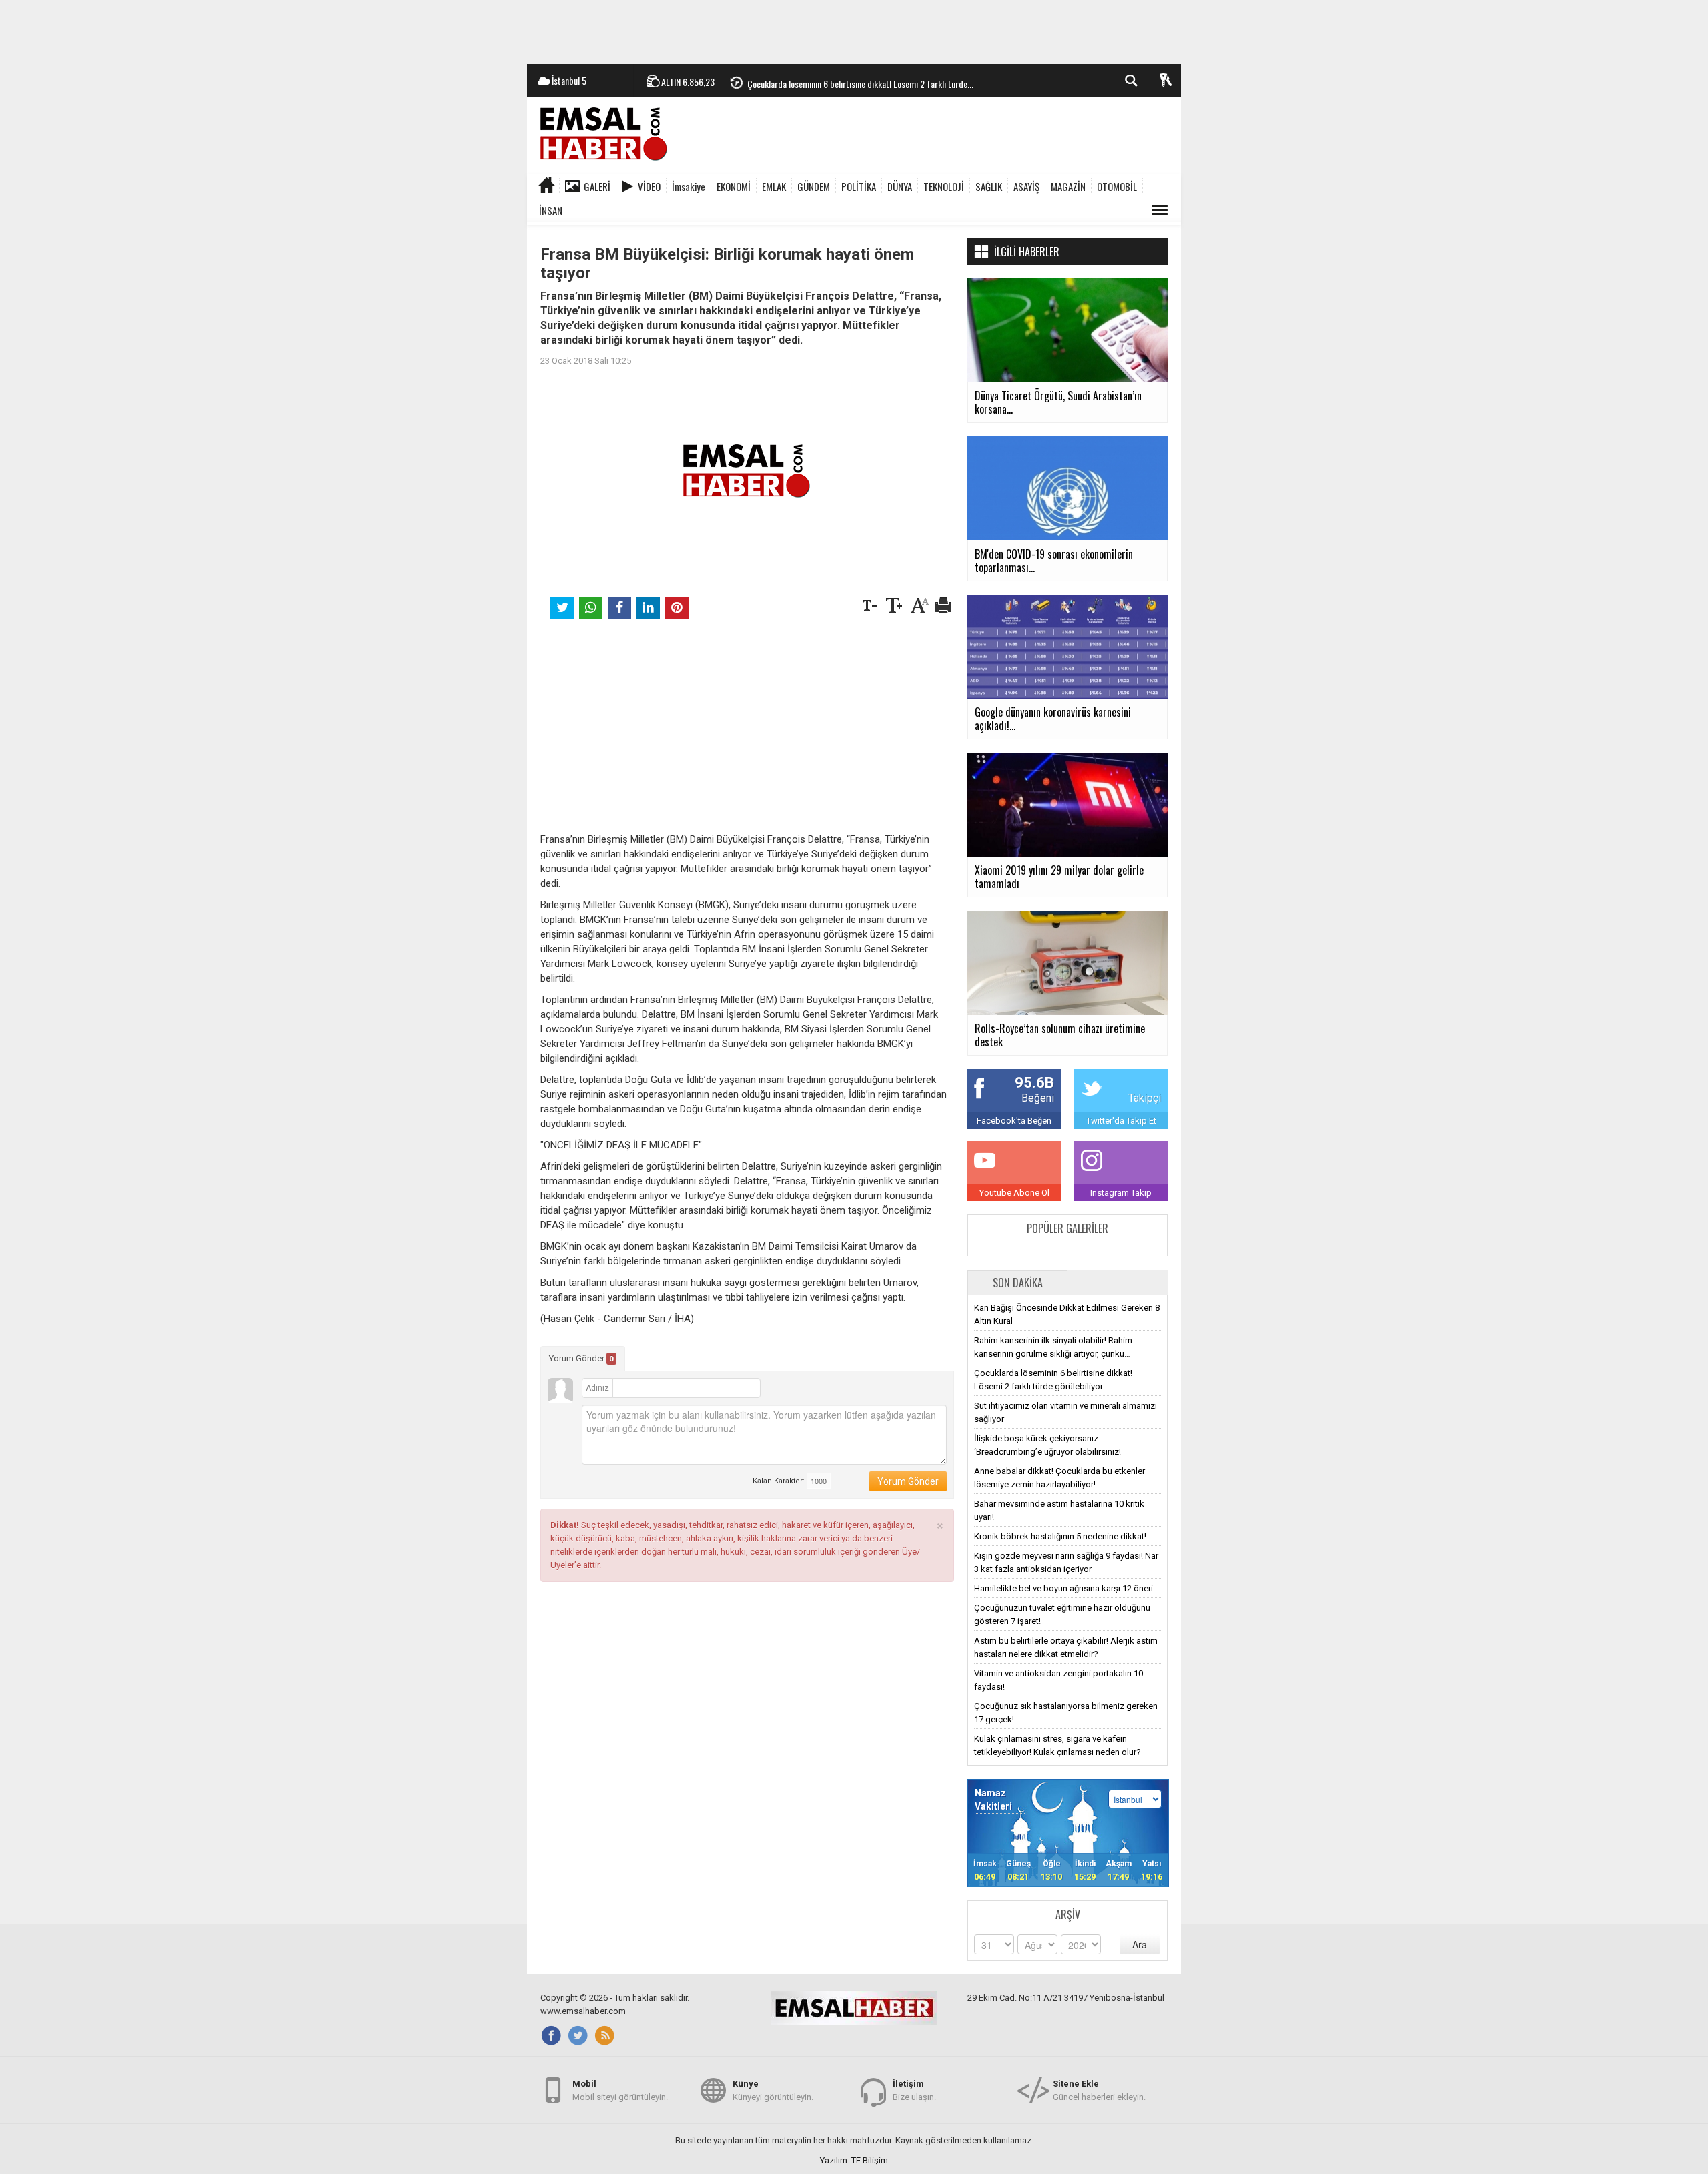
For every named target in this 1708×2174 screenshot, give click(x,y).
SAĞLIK (989, 186)
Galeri (597, 186)
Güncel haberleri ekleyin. (1099, 2090)
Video (649, 186)
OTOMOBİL (1117, 186)
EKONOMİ (734, 186)
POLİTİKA (859, 186)
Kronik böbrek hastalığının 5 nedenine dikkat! (1060, 1536)
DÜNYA (900, 186)
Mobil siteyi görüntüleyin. (620, 2090)
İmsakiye (689, 186)
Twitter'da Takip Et (1121, 1121)
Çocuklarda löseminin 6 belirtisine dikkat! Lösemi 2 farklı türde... (860, 81)
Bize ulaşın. (914, 2090)
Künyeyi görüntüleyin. (773, 2090)
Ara (1140, 1944)
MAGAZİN (1068, 186)
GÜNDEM (814, 186)
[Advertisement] (854, 30)
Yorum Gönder (581, 1358)
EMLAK (774, 186)
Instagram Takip (1121, 1193)
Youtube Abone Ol (1014, 1193)
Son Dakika (1018, 1283)
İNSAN (551, 210)
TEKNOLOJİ (944, 186)
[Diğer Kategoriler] (1160, 210)
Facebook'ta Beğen (1014, 1121)
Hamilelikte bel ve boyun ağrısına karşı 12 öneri (1063, 1588)
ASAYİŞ (1026, 186)
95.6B (1034, 1083)
